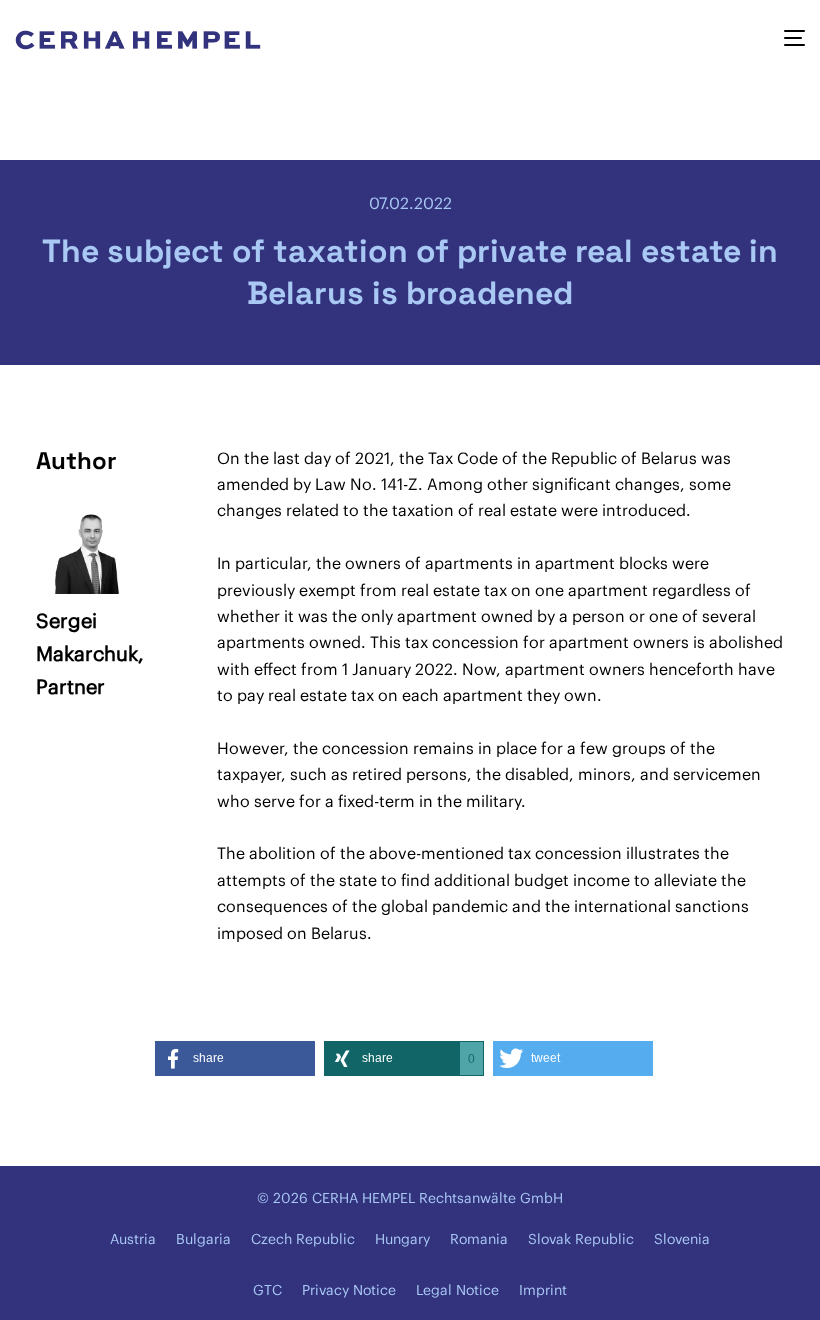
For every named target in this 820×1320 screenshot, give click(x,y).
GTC (267, 1290)
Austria (133, 1239)
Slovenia (682, 1239)
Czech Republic (303, 1239)
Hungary (402, 1239)
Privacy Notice (349, 1290)
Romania (479, 1239)
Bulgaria (203, 1239)
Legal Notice (457, 1290)
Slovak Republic (581, 1239)
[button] (235, 1058)
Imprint (543, 1290)
